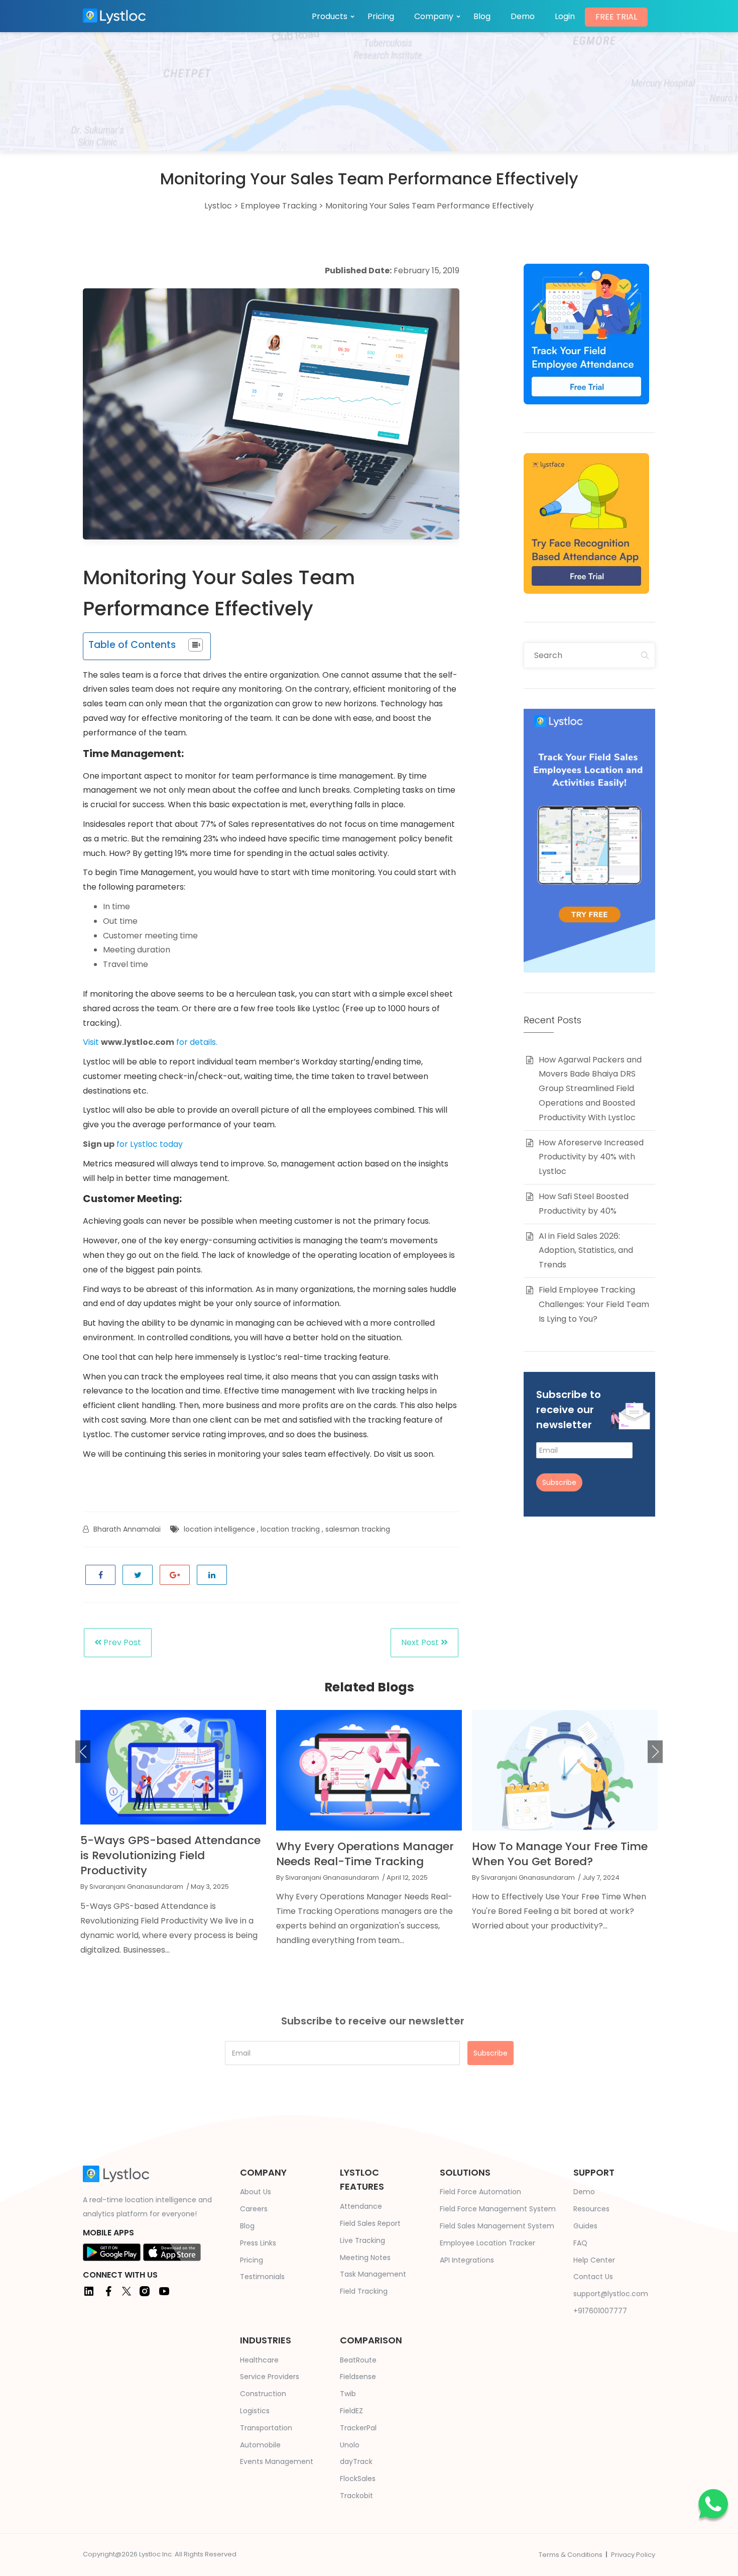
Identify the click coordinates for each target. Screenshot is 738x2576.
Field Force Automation (480, 2192)
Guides (585, 2226)
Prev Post (121, 1642)
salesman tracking (358, 1529)
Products (330, 16)
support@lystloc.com (611, 2294)
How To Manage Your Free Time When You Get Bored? (560, 1854)
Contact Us (593, 2277)
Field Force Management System (498, 2209)
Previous (83, 1752)
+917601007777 (600, 2311)
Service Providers (270, 2377)
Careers (254, 2209)
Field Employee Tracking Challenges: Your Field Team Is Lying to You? (594, 1304)
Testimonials (262, 2277)
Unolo (350, 2445)
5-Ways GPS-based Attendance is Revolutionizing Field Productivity (170, 1855)
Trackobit (356, 2496)
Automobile (260, 2445)
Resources (591, 2209)
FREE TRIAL (616, 17)
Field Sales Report (370, 2223)
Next (655, 1752)
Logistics (255, 2411)
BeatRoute (358, 2360)
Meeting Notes (365, 2258)
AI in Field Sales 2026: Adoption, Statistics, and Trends (586, 1251)
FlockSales (358, 2479)
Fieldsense (358, 2377)
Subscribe (559, 1482)
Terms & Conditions (571, 2555)
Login (565, 16)
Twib (348, 2394)
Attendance (361, 2206)
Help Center (594, 2260)
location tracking (290, 1529)
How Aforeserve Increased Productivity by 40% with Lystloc (591, 1157)
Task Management (373, 2274)
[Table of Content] (196, 645)
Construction (263, 2394)
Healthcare (259, 2360)
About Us (256, 2192)
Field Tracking (364, 2291)
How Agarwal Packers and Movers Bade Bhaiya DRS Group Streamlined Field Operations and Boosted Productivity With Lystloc (590, 1089)
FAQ (580, 2243)
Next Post (421, 1642)
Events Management (277, 2461)
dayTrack (356, 2461)
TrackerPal (358, 2428)
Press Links (258, 2243)
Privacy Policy (633, 2555)
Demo (523, 16)
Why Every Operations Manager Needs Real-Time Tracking (365, 1854)
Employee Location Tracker (487, 2243)
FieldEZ (351, 2411)
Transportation (266, 2428)
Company (434, 16)
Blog (482, 16)
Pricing (381, 16)
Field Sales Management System (497, 2226)
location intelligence (219, 1529)
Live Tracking (362, 2240)
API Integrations (467, 2260)
